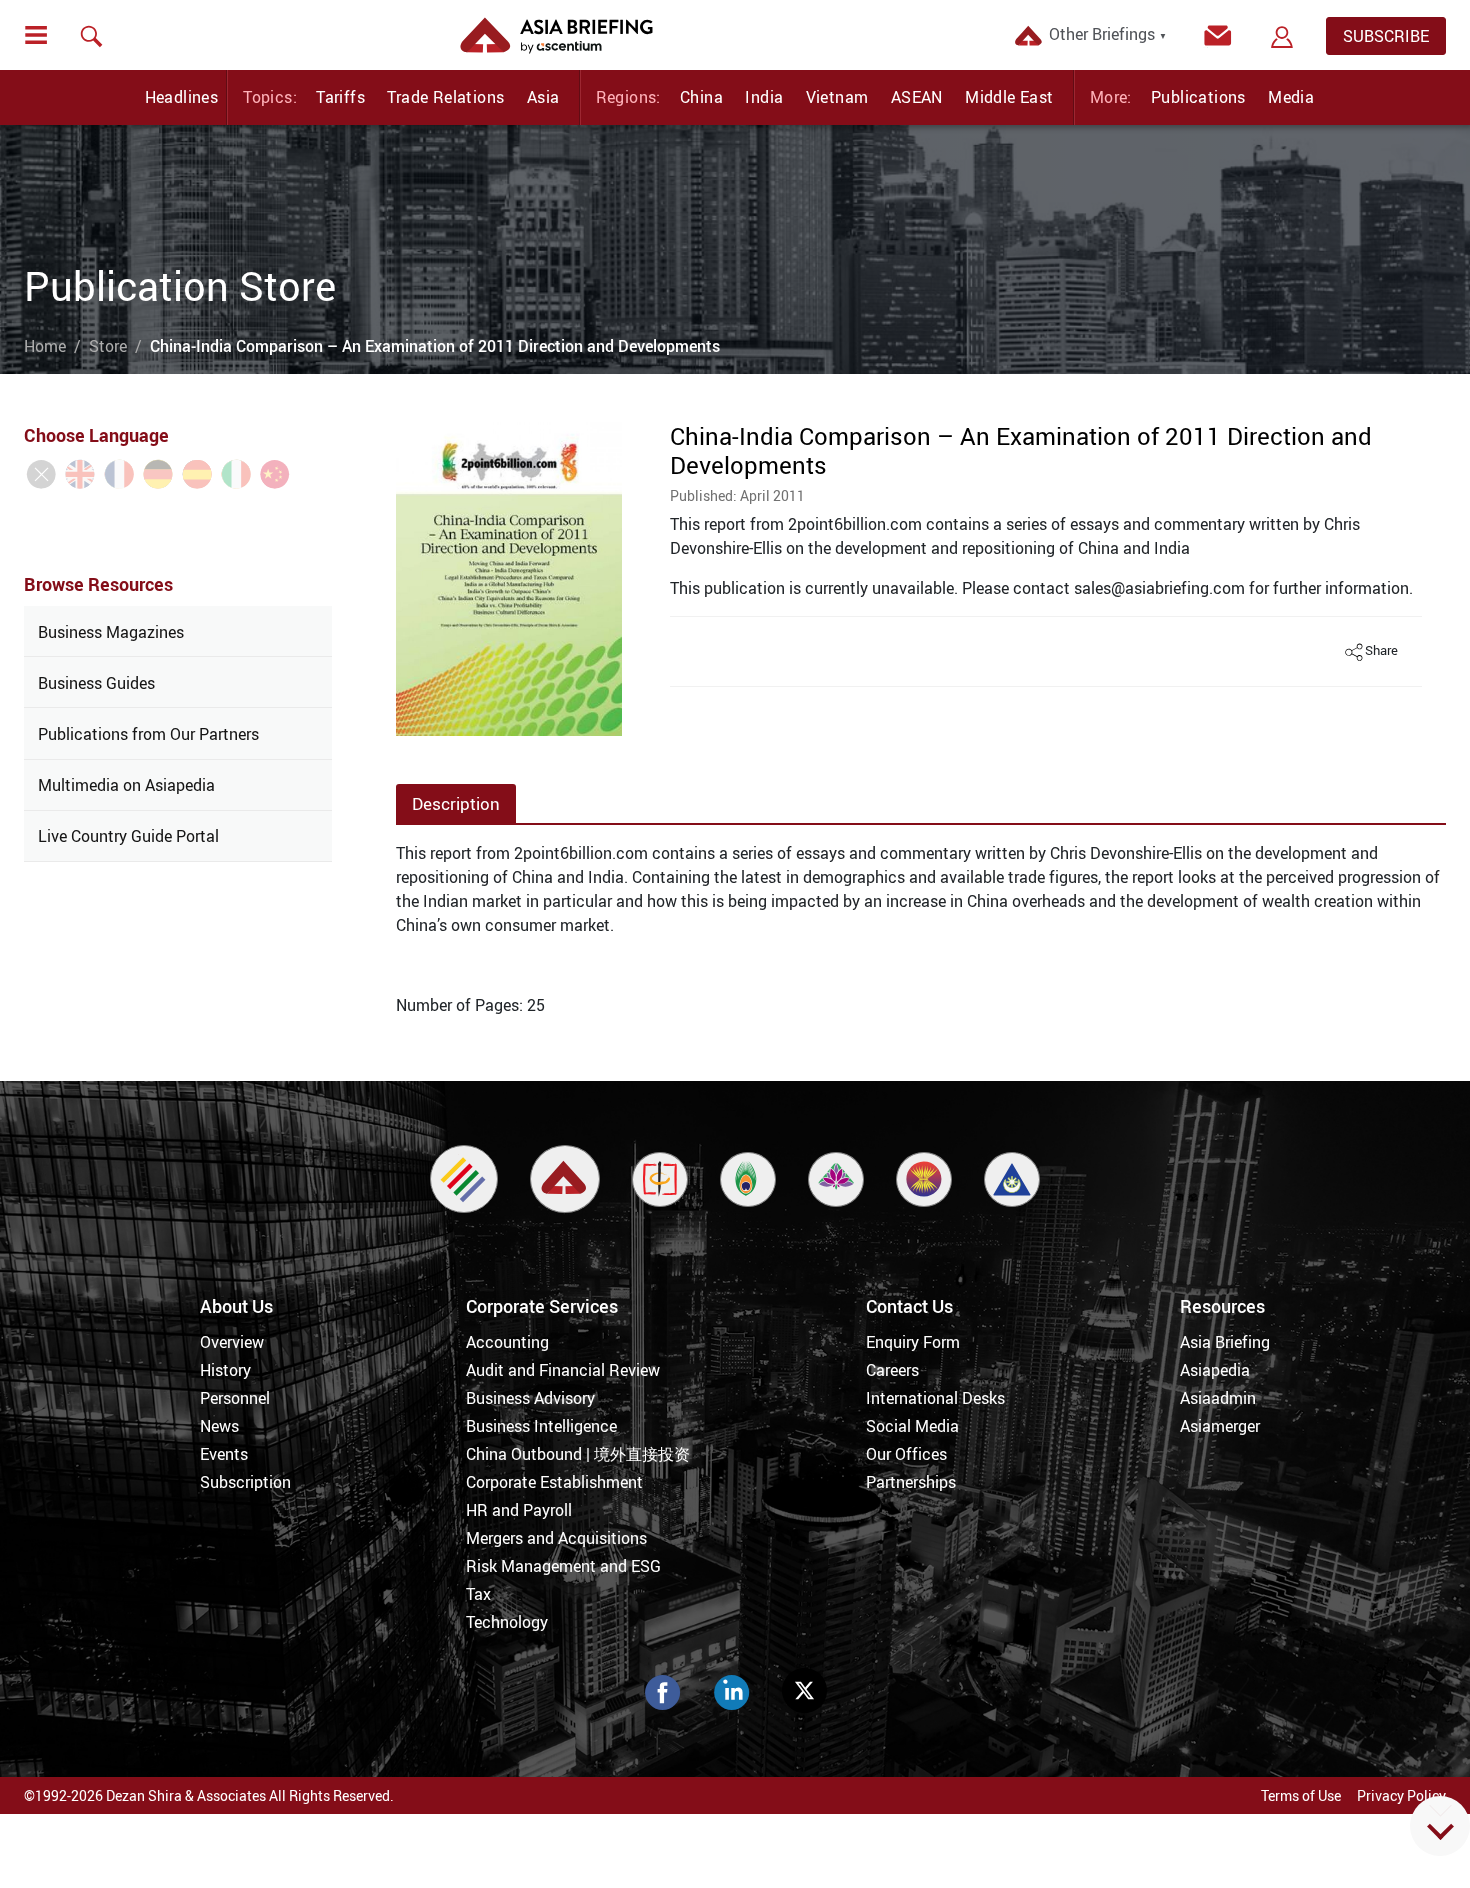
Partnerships (911, 1482)
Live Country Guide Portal (128, 836)
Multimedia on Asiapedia (126, 785)
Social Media (912, 1426)
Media (1291, 97)
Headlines (182, 97)
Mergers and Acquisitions (556, 1538)
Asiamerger (1220, 1426)
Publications (1198, 97)
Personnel (235, 1398)
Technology (507, 1622)
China (701, 97)
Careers (892, 1370)
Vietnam (837, 97)
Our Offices (906, 1454)
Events (224, 1454)
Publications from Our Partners (148, 734)
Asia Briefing (1225, 1342)
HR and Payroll (519, 1510)
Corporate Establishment (554, 1482)
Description (456, 803)
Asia (543, 97)
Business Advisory (530, 1398)
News (219, 1426)
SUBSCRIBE (1386, 36)
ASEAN (917, 97)
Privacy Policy (1401, 1795)
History (225, 1370)
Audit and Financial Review (563, 1370)
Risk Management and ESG (563, 1566)
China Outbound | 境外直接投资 (578, 1454)
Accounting (507, 1342)
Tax (478, 1594)
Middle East (1009, 97)
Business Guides (96, 683)
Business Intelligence (541, 1426)
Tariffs (340, 97)
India (764, 97)
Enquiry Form (913, 1342)
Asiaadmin (1218, 1398)
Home (45, 346)
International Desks (935, 1398)
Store (108, 346)
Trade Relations (445, 97)
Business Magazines (111, 632)
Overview (232, 1342)
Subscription (245, 1482)
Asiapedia (1215, 1370)
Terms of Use (1301, 1795)
